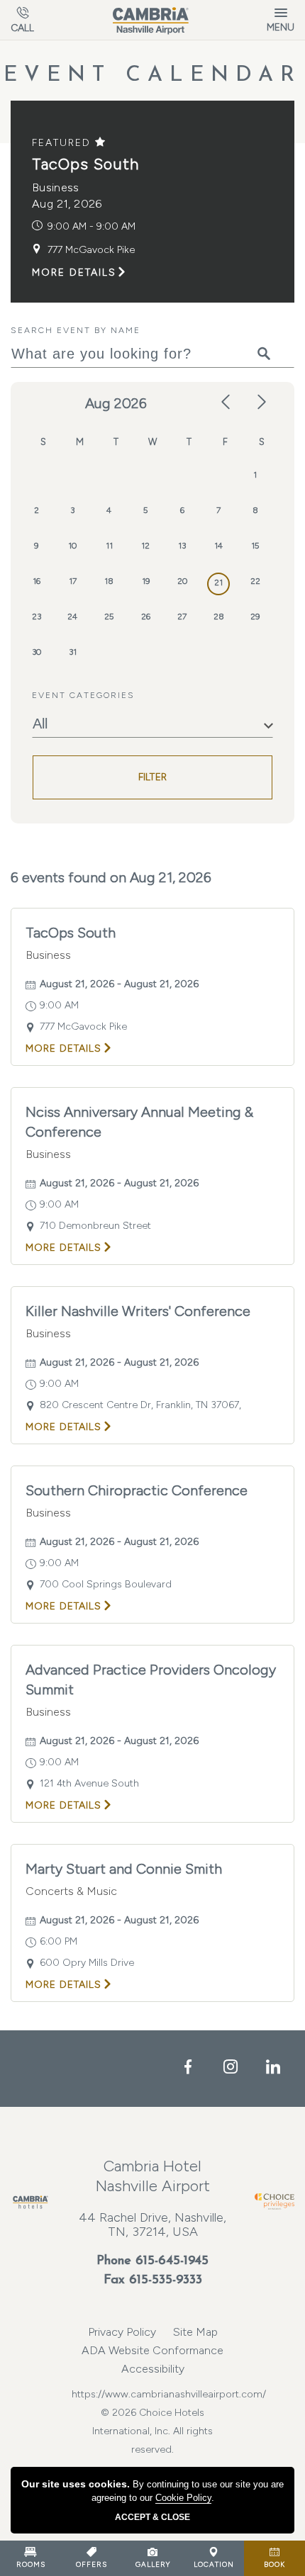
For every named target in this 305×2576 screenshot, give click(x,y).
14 (218, 546)
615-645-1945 (172, 2261)
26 (146, 617)
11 (109, 546)
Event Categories (83, 695)
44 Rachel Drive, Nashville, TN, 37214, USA (152, 2225)
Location (214, 2564)
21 (218, 583)
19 (146, 581)
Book (274, 2564)
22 (255, 581)
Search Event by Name (76, 330)
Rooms (31, 2564)
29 (255, 617)
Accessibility (153, 2369)
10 (72, 546)
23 (37, 617)
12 (145, 546)
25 (109, 617)
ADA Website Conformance (152, 2350)
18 (109, 581)
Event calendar (152, 75)
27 (182, 617)
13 (182, 546)
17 (73, 581)
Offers (91, 2564)
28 (219, 617)
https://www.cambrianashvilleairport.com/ (152, 2394)
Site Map (195, 2332)
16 (37, 581)
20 (182, 581)
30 (37, 652)
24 (72, 617)
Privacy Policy (122, 2332)
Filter (153, 777)
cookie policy (183, 2498)
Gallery (153, 2564)
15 (255, 546)
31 (73, 652)
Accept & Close (152, 2517)
